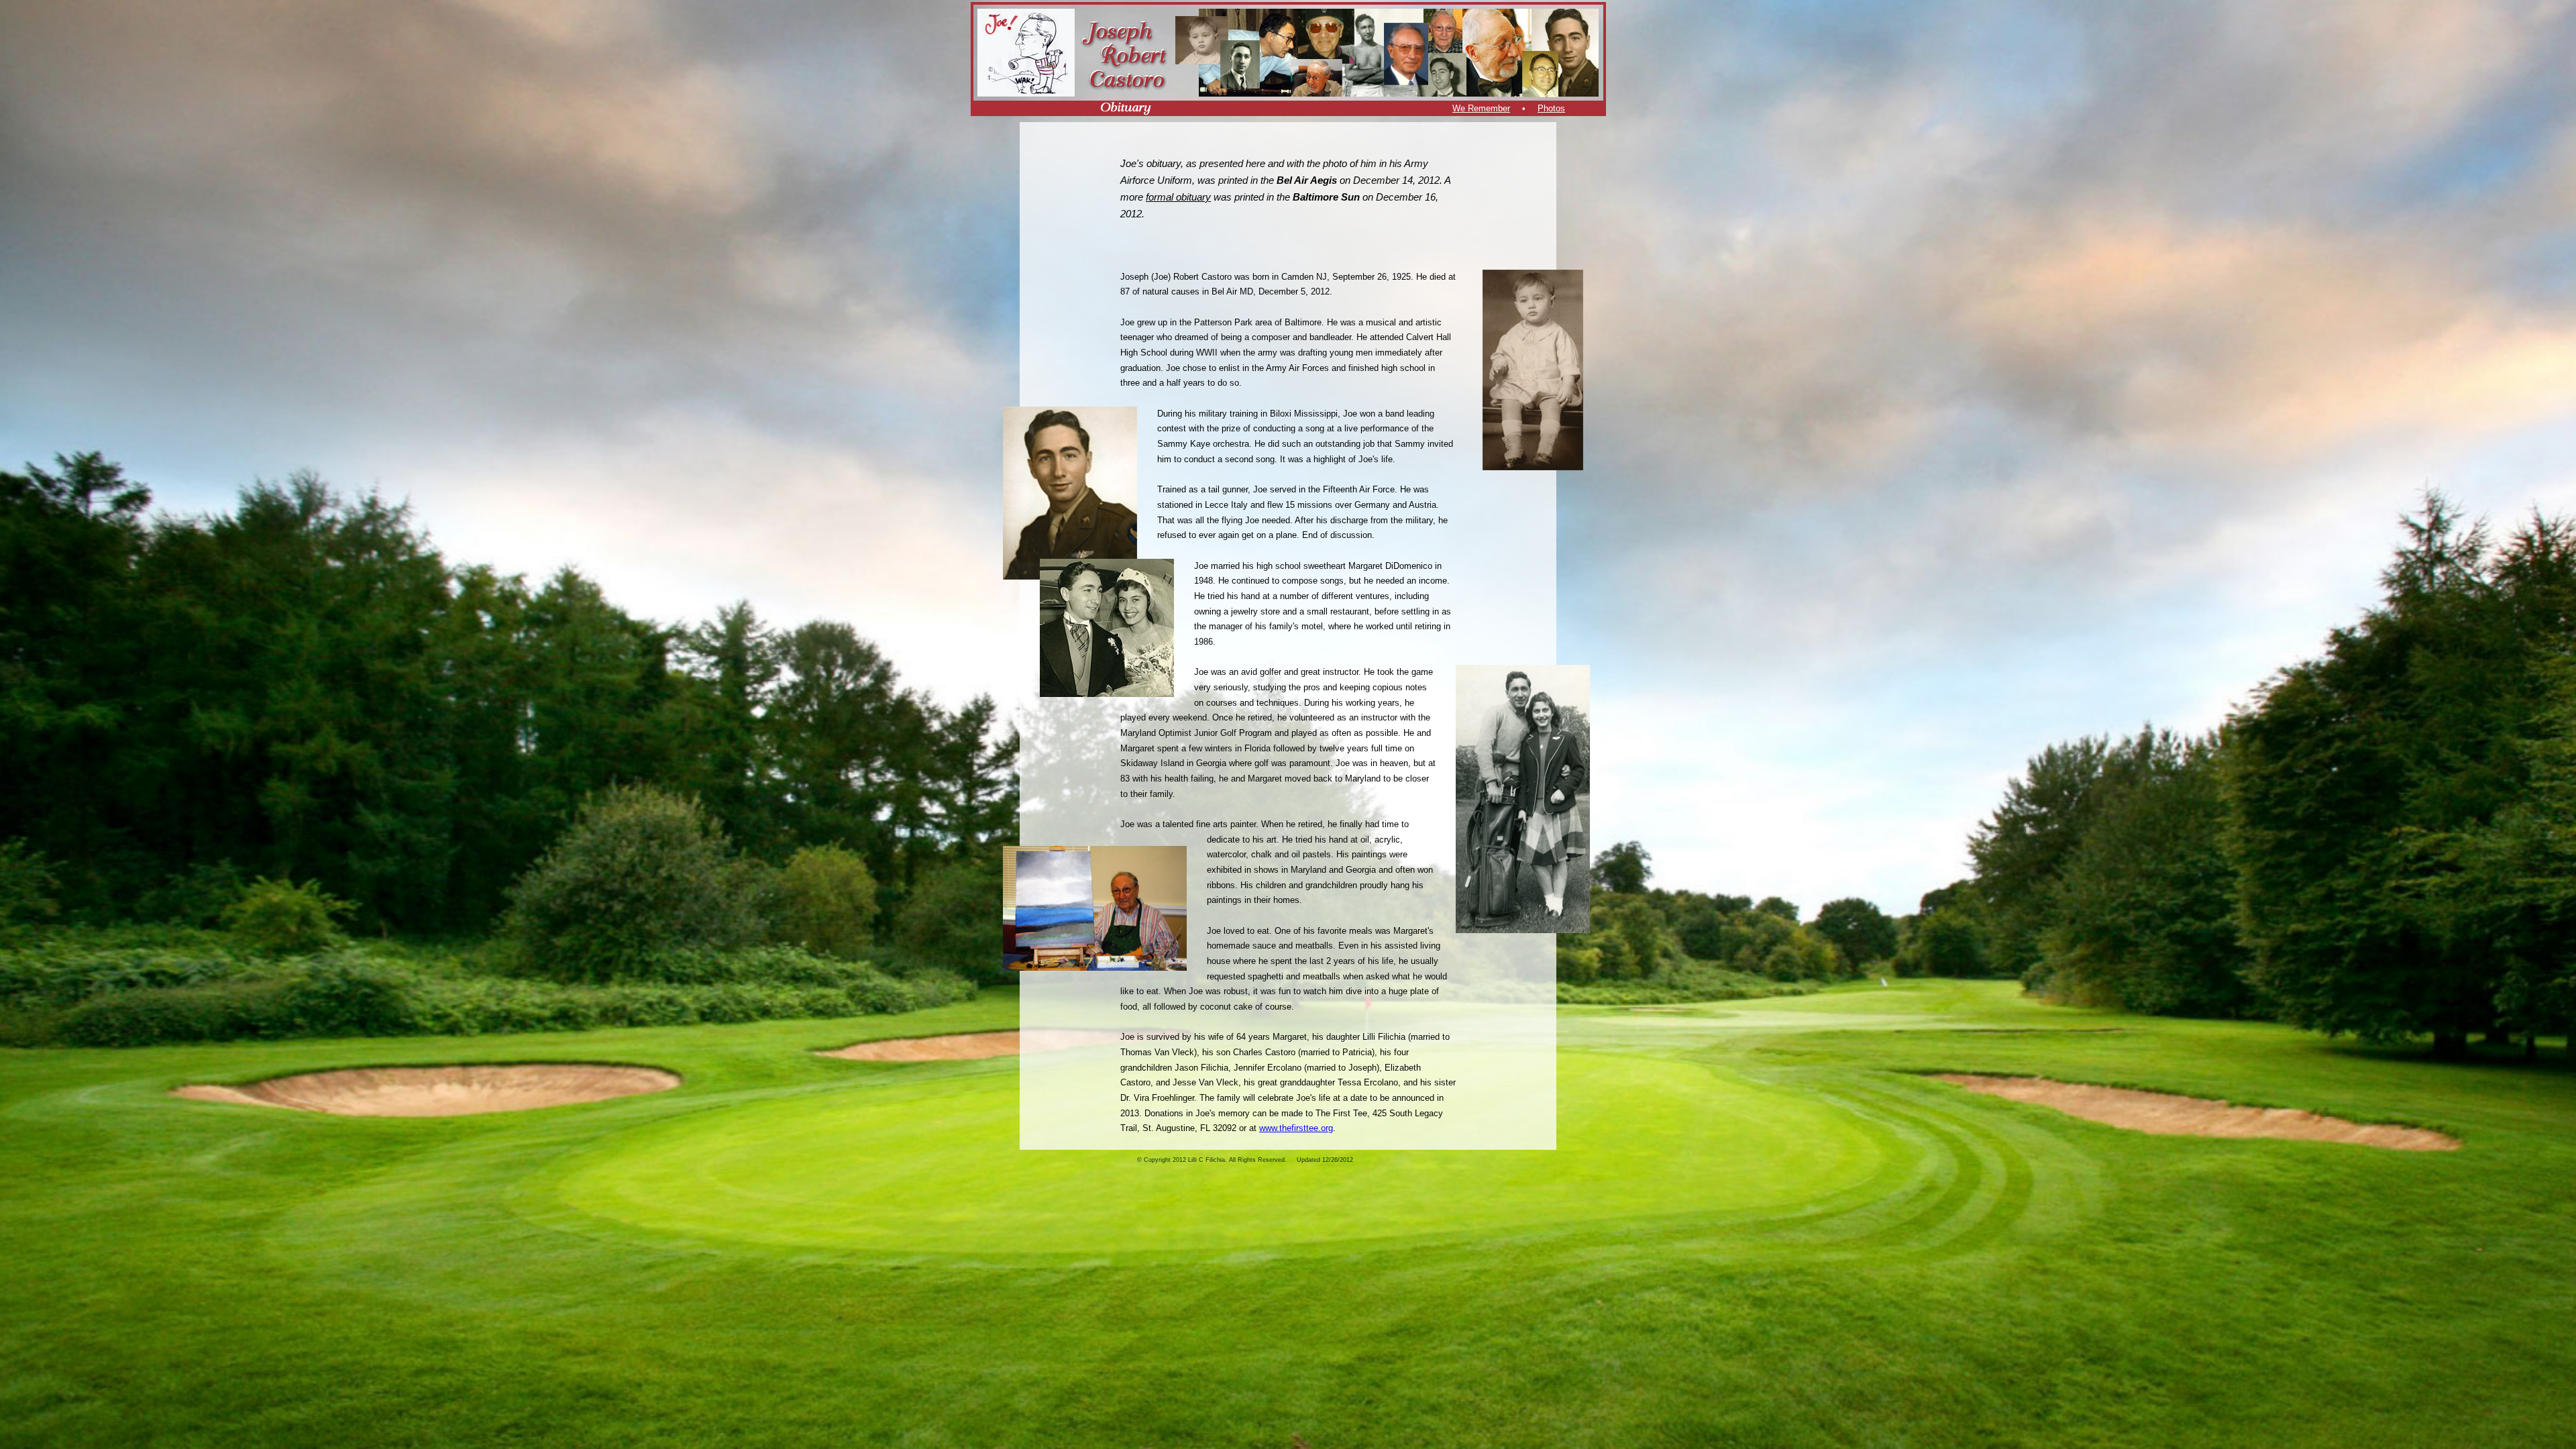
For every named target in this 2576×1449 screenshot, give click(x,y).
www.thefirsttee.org (1296, 1128)
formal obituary (1178, 197)
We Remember (1481, 108)
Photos (1551, 108)
